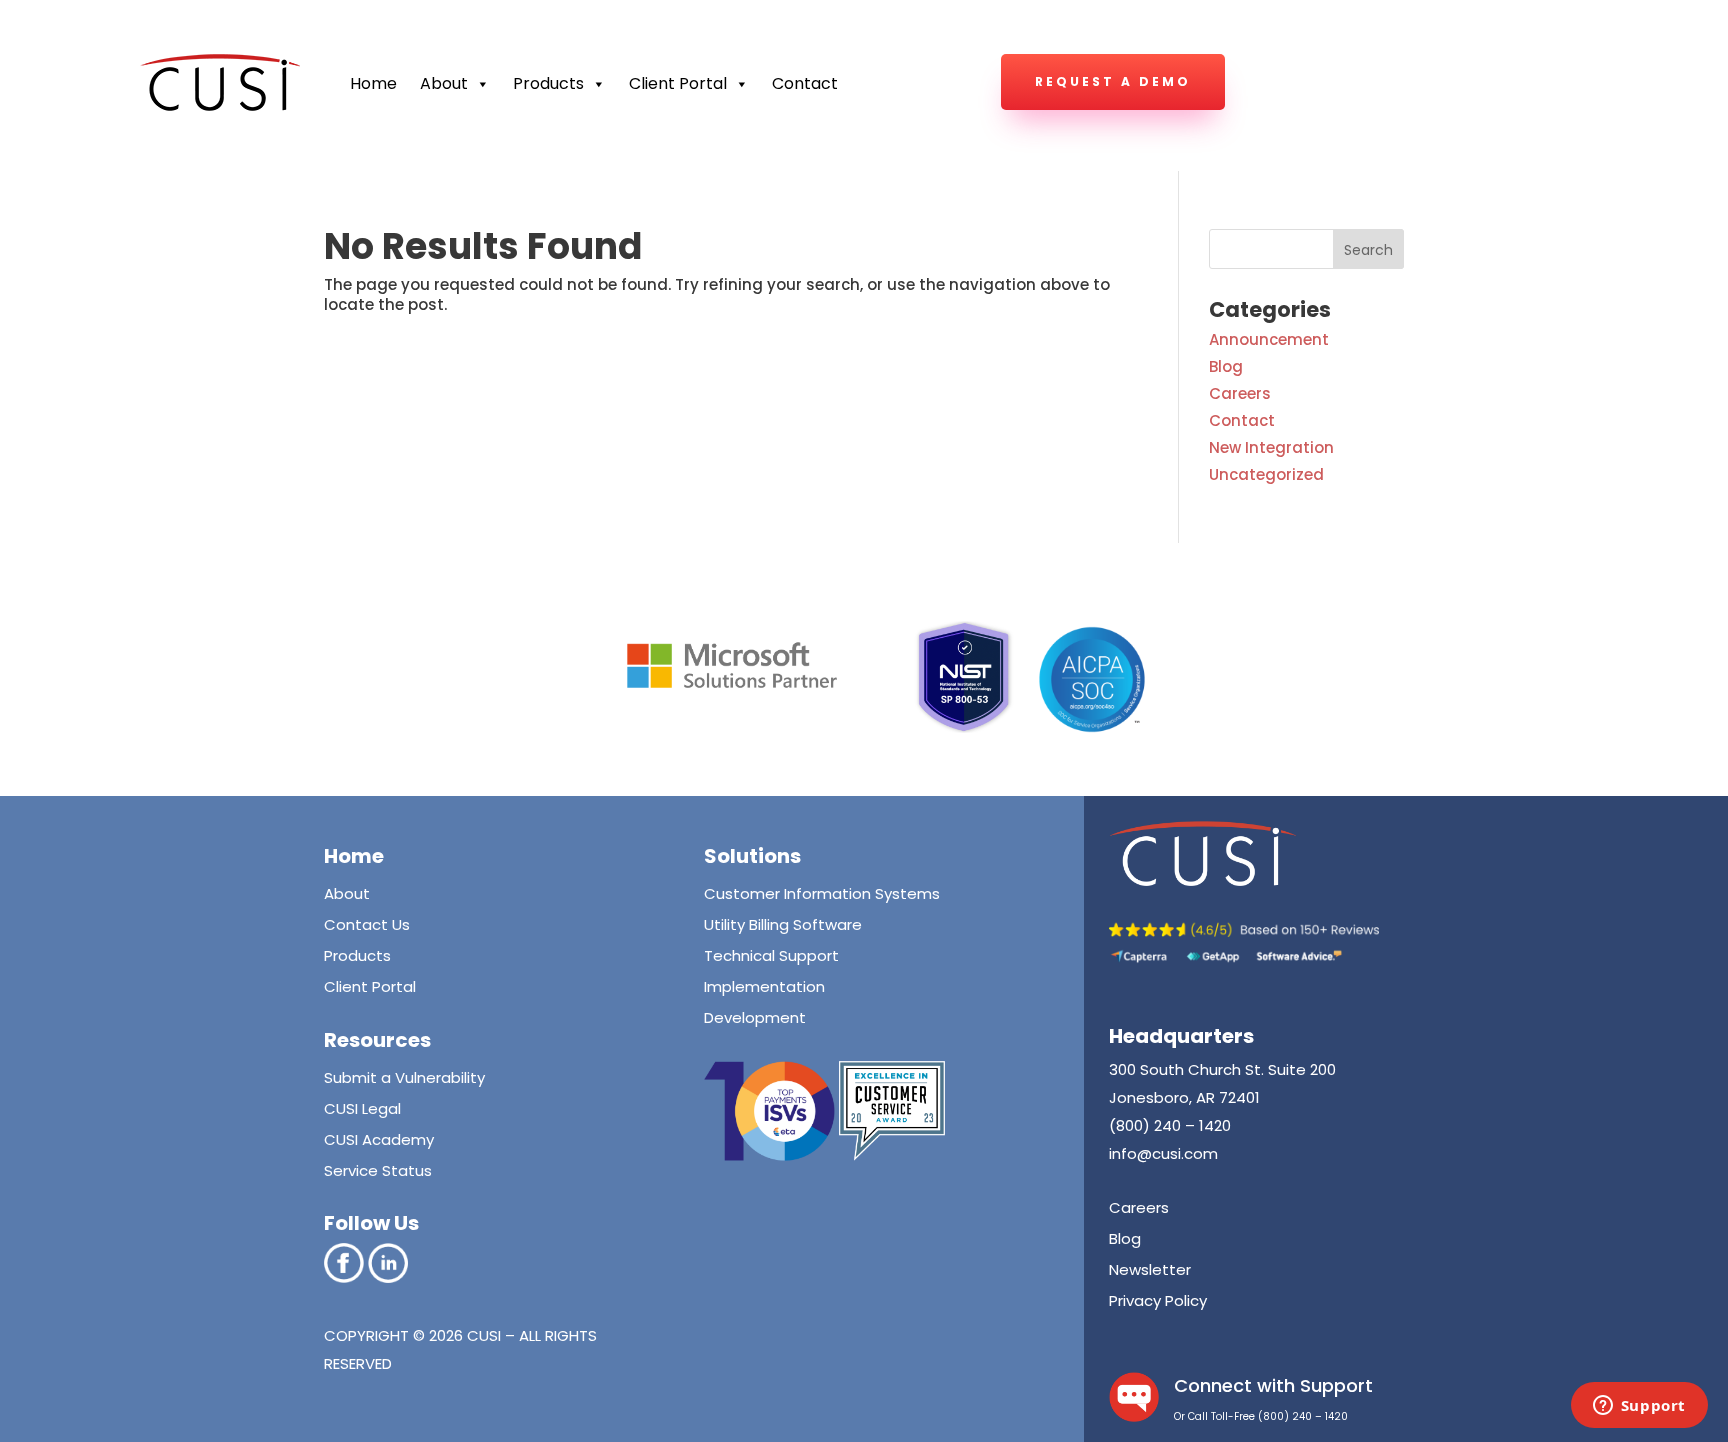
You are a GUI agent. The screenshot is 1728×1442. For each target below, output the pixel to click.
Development (755, 1017)
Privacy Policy (1158, 1300)
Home (373, 83)
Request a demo (1113, 81)
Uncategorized (1266, 474)
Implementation (764, 986)
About (444, 83)
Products (357, 955)
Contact (805, 83)
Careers (1240, 393)
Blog (1226, 366)
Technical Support (771, 955)
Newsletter (1150, 1269)
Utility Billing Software (783, 924)
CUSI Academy (379, 1139)
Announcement (1269, 339)
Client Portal (678, 83)
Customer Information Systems (822, 893)
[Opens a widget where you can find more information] (1639, 1407)
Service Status (378, 1170)
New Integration (1271, 447)
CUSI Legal (362, 1108)
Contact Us (367, 924)
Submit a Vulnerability (404, 1077)
